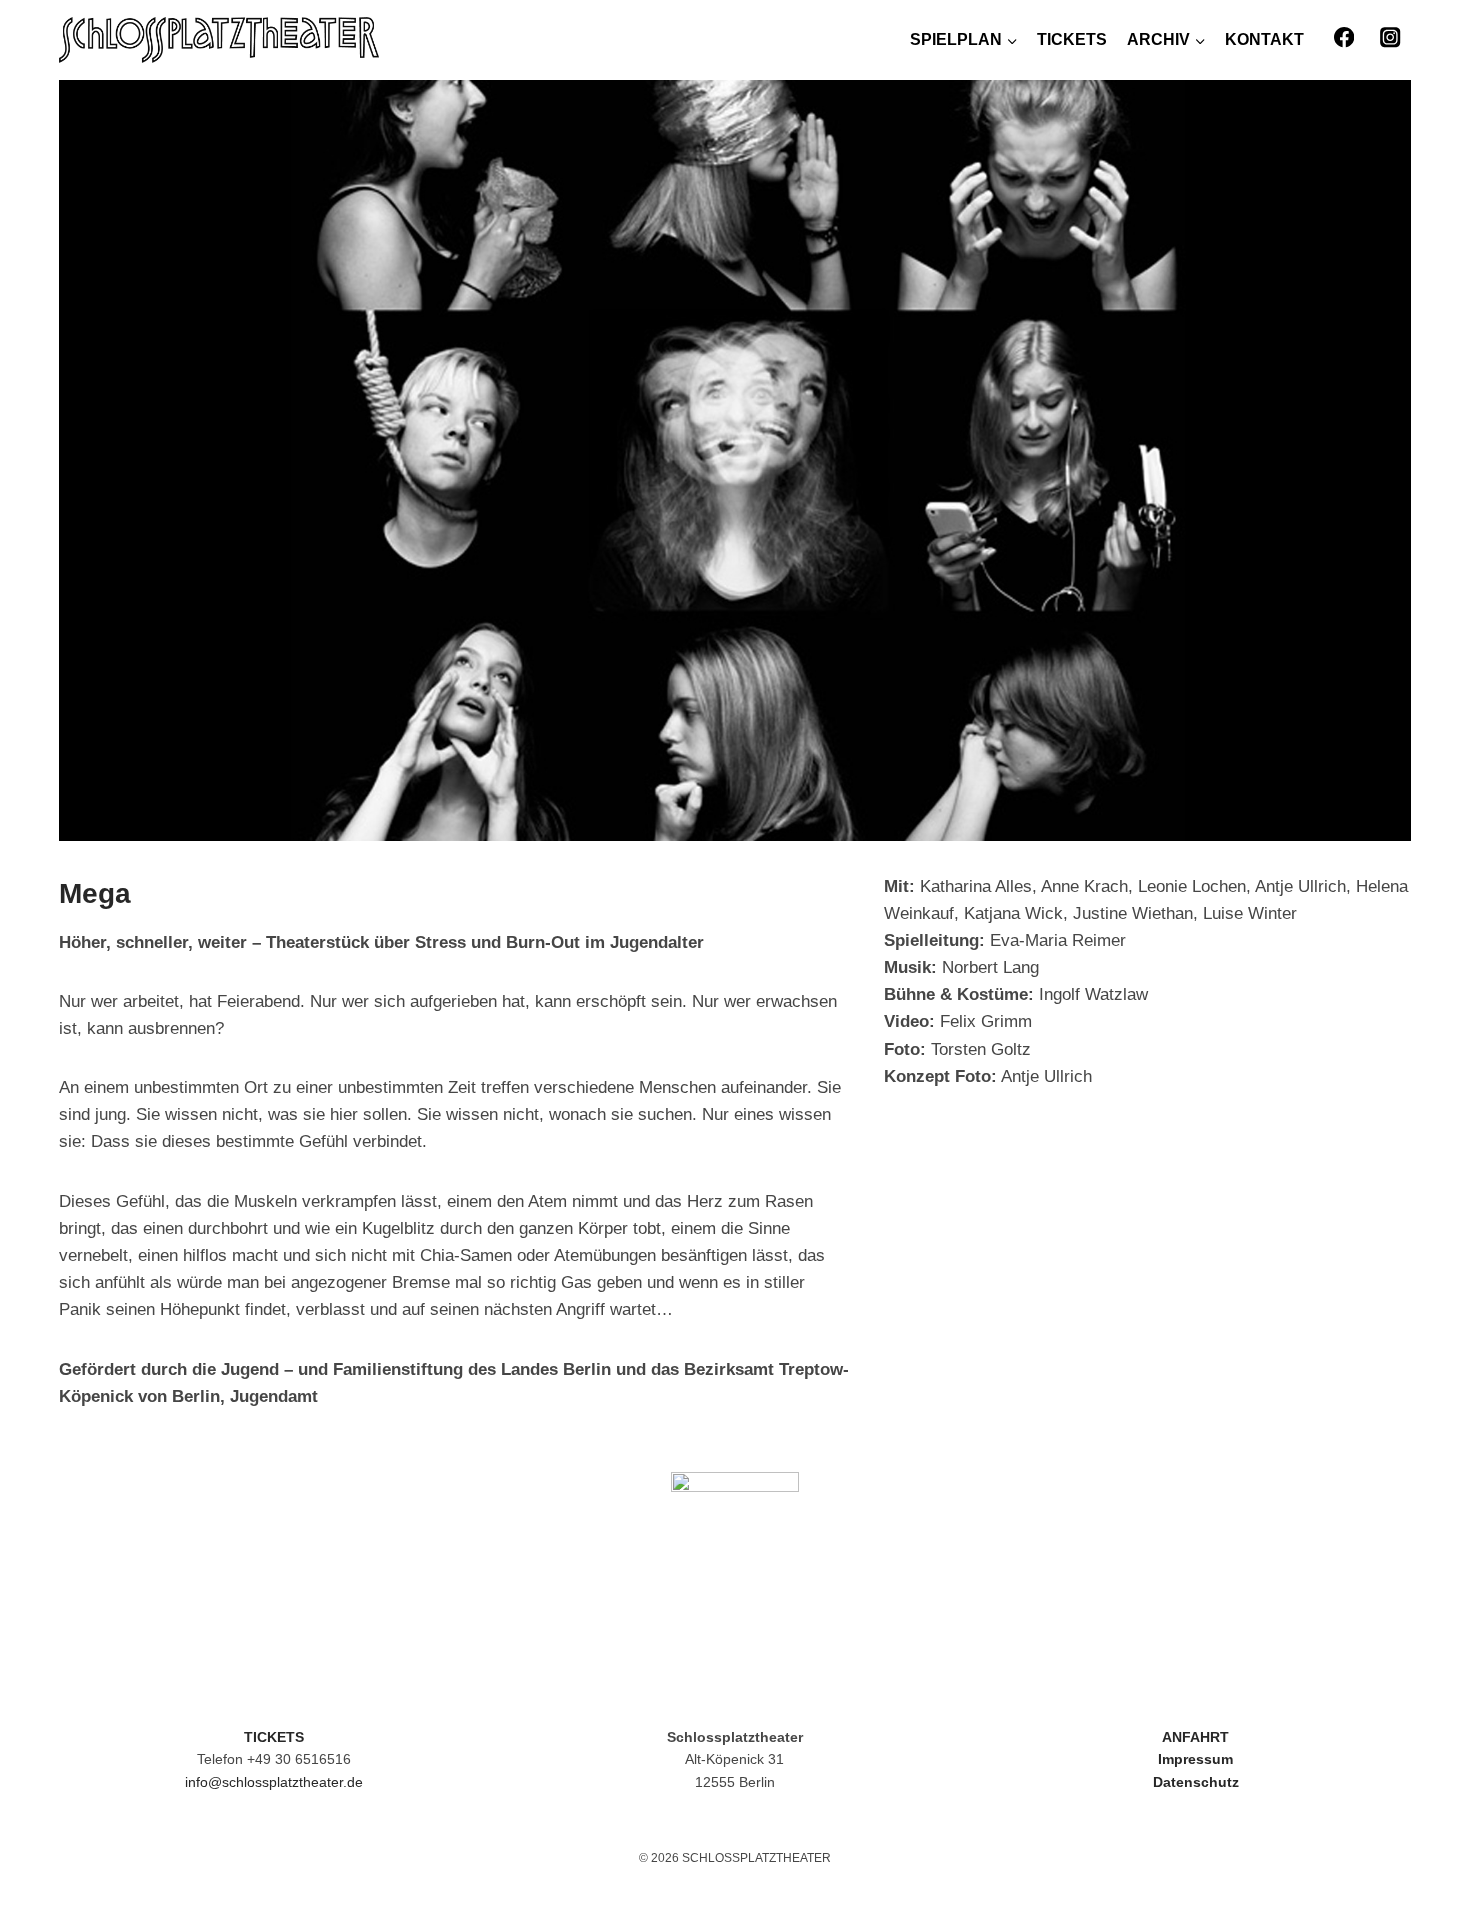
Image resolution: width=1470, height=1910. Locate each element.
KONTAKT (1264, 39)
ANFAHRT (1195, 1737)
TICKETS (1072, 39)
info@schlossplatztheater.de (274, 1782)
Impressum (1195, 1759)
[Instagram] (1390, 37)
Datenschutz (1196, 1782)
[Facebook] (1343, 37)
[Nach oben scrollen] (1409, 1839)
